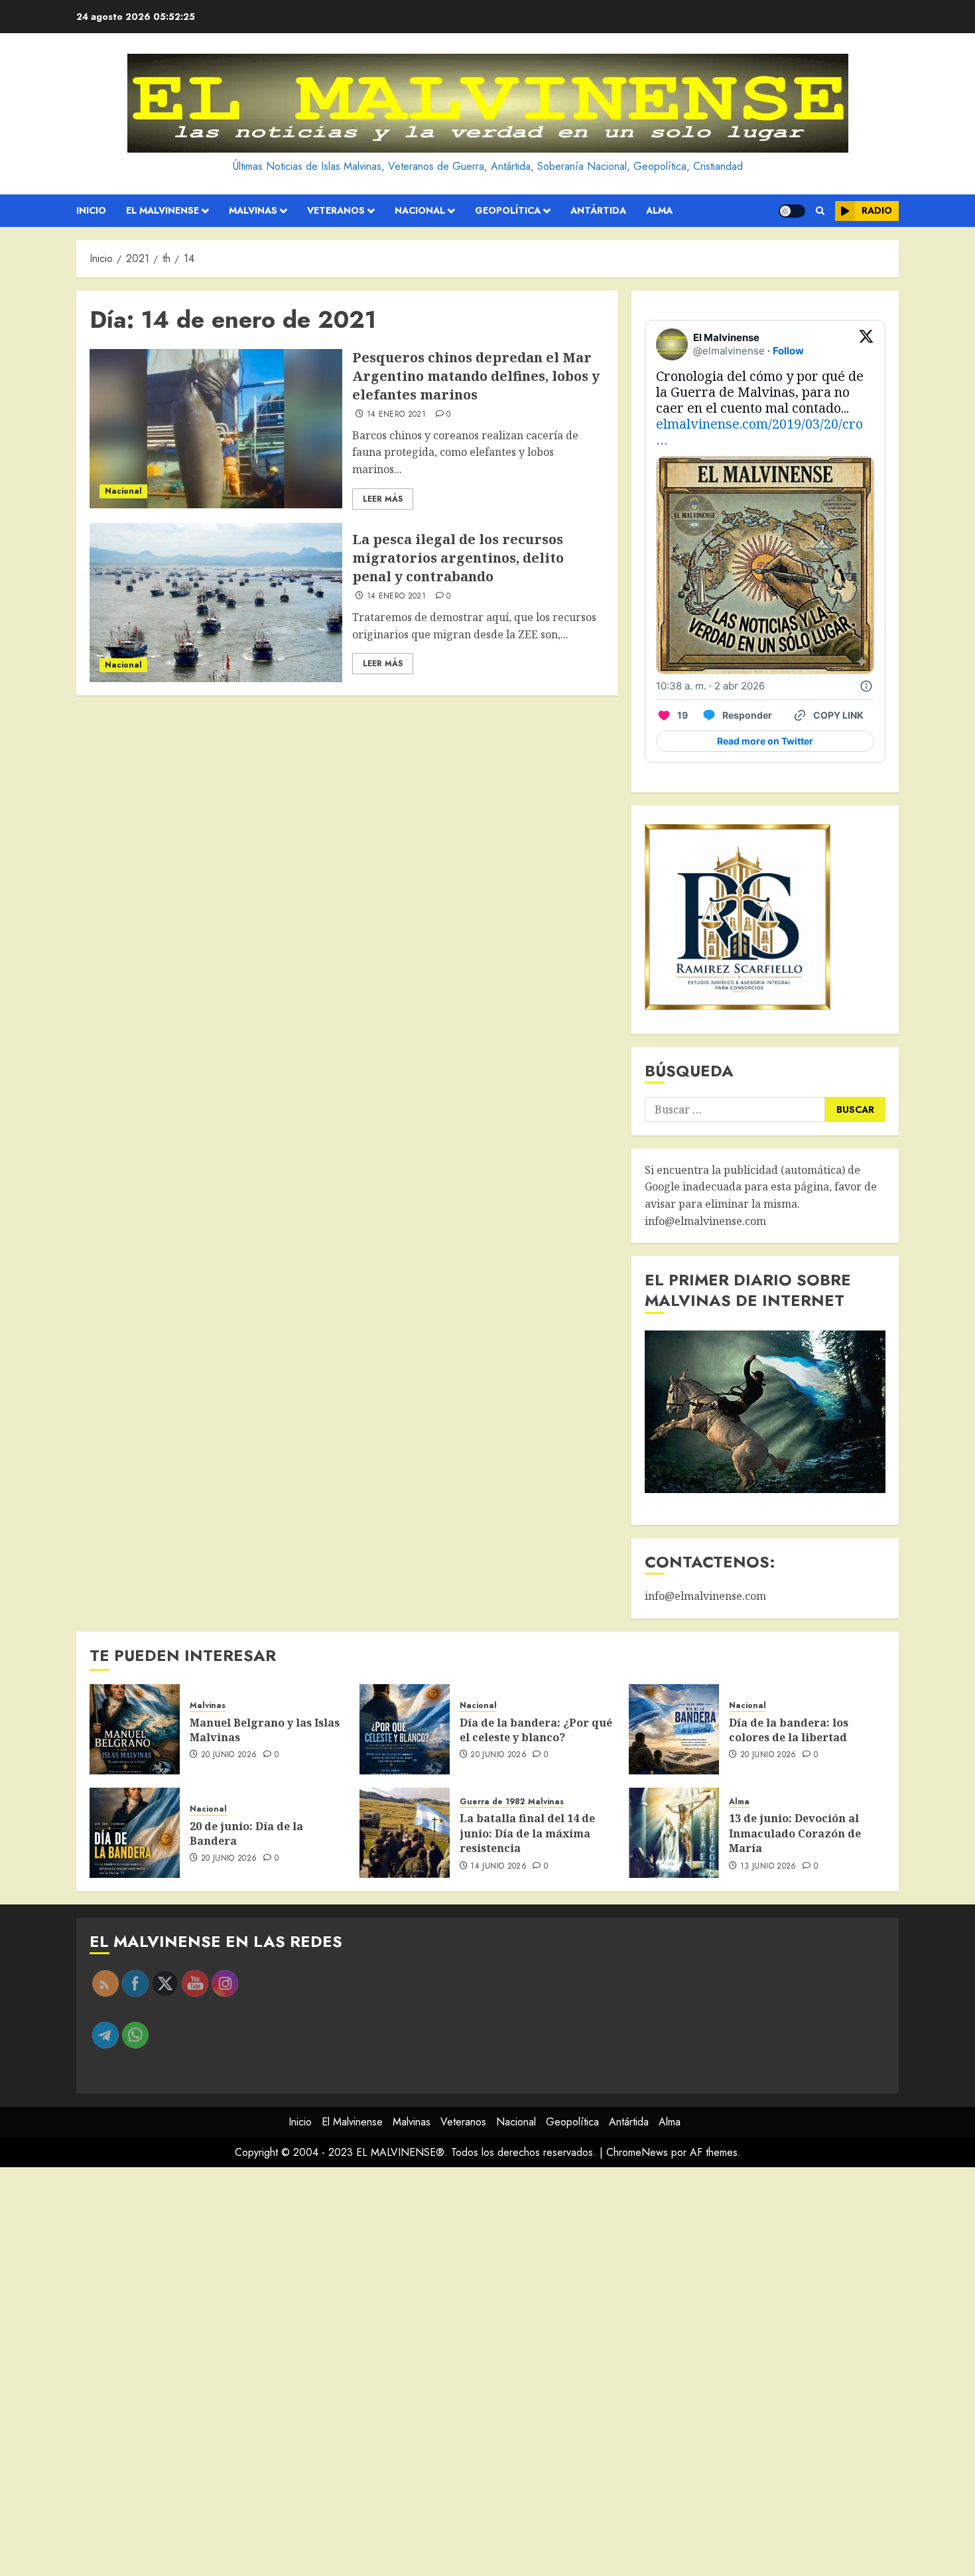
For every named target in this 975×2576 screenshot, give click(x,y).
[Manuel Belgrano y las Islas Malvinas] (135, 1729)
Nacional (420, 210)
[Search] (820, 211)
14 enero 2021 (397, 415)
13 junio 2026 (768, 1867)
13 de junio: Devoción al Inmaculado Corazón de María (795, 1833)
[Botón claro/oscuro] (792, 211)
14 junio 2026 (498, 1867)
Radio (877, 210)
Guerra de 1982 (492, 1802)
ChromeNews (637, 2152)
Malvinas (253, 210)
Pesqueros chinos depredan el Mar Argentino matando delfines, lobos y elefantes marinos (476, 376)
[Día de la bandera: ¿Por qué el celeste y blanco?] (405, 1729)
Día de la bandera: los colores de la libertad (789, 1730)
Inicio (91, 210)
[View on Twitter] (866, 344)
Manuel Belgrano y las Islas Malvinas (265, 1730)
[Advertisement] (398, 2372)
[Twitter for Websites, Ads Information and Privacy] (866, 686)
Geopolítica (508, 210)
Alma (659, 210)
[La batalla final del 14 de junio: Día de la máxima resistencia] (405, 1833)
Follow (788, 351)
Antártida (598, 210)
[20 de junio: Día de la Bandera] (135, 1833)
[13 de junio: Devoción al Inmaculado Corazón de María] (674, 1833)
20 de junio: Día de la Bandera (246, 1833)
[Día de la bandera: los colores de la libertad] (674, 1729)
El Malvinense (162, 210)
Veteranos (336, 210)
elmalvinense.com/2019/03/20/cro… (759, 432)
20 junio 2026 (229, 1755)
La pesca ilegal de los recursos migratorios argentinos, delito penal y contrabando (458, 558)
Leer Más (383, 499)
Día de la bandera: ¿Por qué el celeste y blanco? (536, 1730)
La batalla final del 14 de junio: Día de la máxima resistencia (527, 1833)
